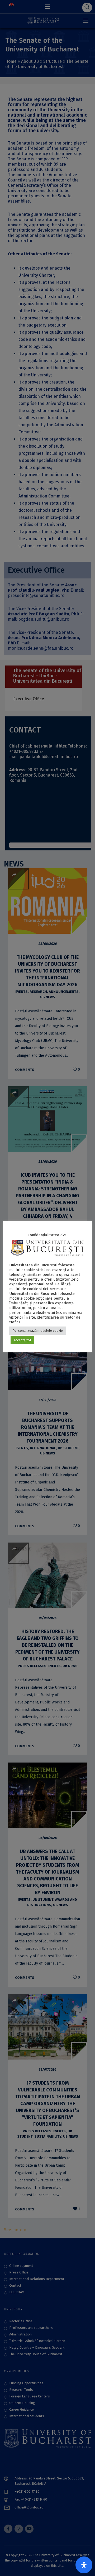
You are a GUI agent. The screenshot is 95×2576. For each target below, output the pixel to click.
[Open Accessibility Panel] (84, 2565)
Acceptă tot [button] (22, 1340)
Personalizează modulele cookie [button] (38, 1331)
